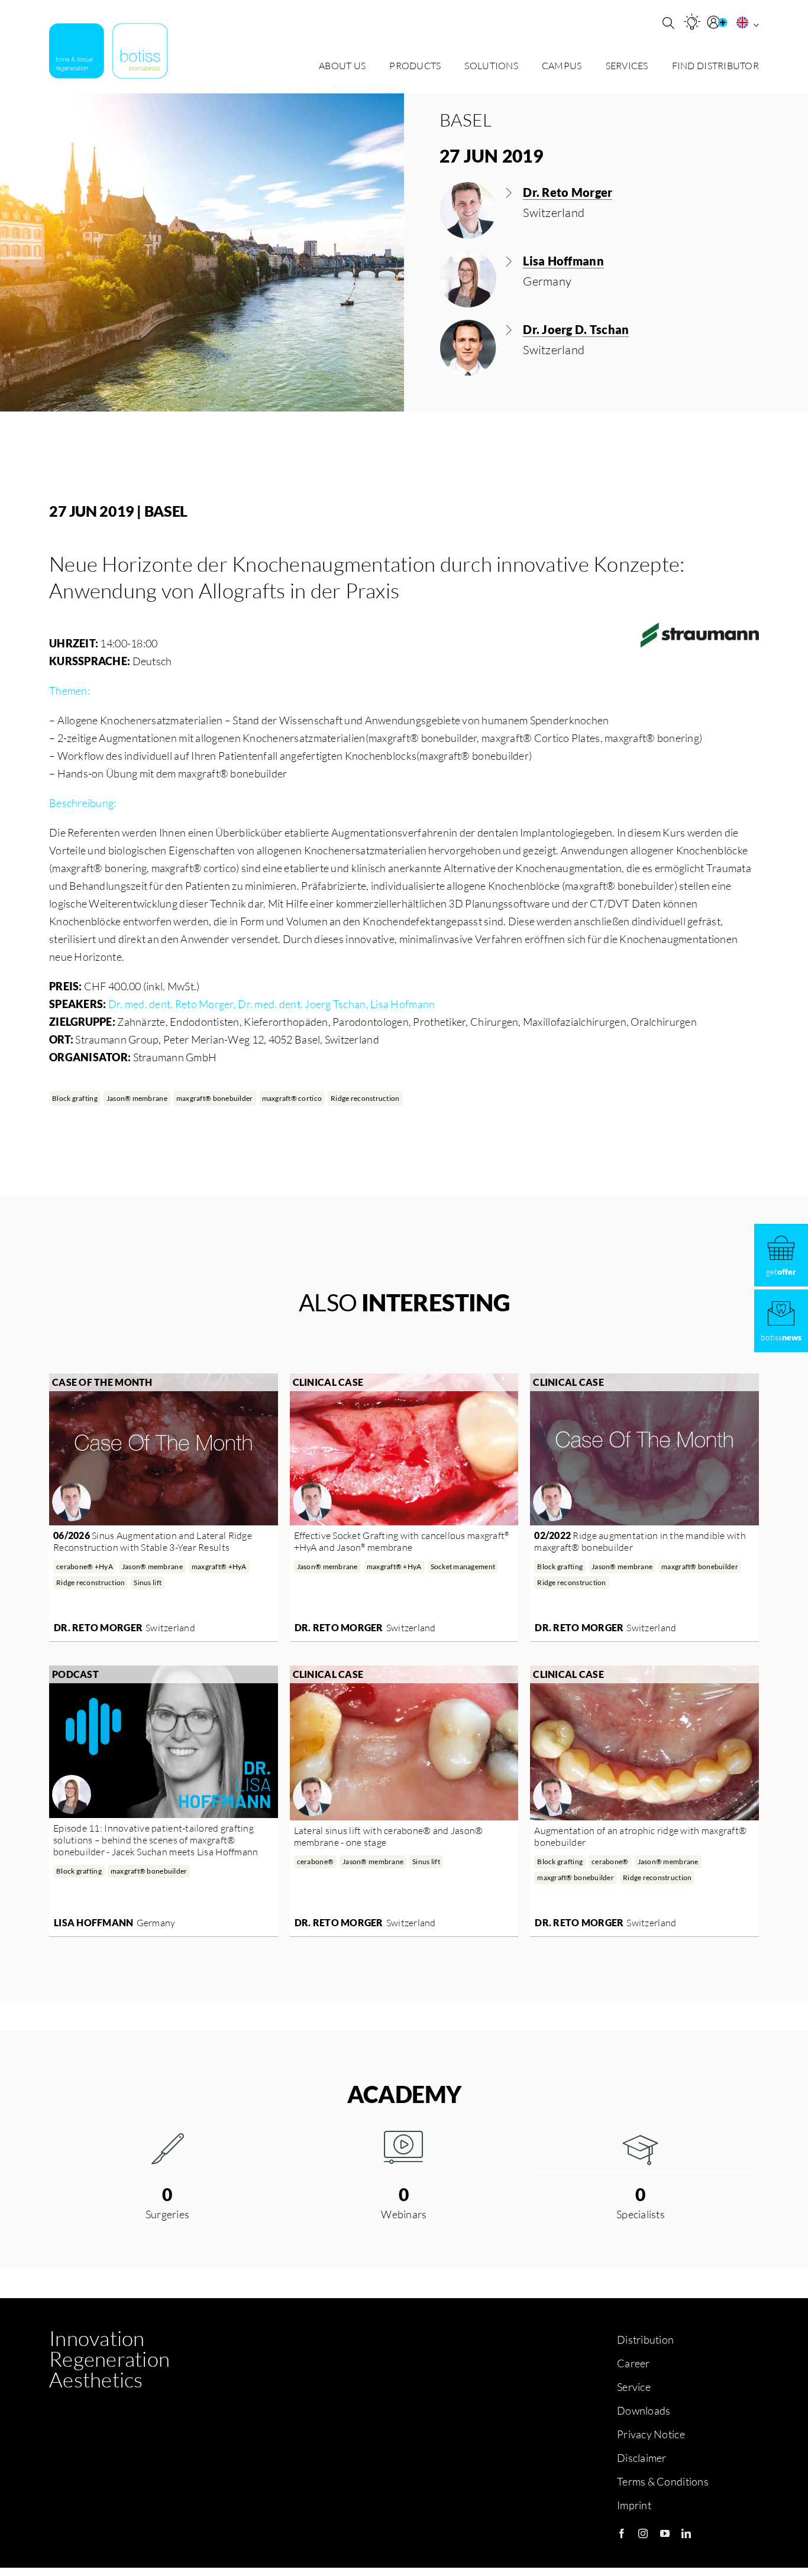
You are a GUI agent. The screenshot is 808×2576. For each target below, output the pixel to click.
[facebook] (622, 2533)
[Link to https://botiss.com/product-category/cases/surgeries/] (167, 2147)
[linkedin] (686, 2533)
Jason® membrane (137, 1098)
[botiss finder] (692, 22)
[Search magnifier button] (668, 23)
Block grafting (75, 1098)
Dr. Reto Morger (98, 1627)
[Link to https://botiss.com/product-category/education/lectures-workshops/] (641, 2147)
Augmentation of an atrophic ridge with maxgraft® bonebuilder (640, 1836)
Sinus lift (148, 1582)
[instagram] (643, 2533)
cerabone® (315, 1861)
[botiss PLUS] (719, 22)
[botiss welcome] (108, 51)
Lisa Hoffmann (94, 1922)
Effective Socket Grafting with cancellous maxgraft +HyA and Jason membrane (402, 1541)
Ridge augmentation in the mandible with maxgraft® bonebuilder (640, 1541)
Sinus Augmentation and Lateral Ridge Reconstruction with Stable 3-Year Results (153, 1541)
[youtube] (665, 2533)
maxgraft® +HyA (219, 1566)
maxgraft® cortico (292, 1098)
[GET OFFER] (781, 1255)
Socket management (463, 1566)
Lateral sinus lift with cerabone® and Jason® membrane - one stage (389, 1836)
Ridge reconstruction (365, 1098)
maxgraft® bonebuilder (215, 1098)
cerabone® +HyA (85, 1566)
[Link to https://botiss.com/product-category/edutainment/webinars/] (404, 2147)
